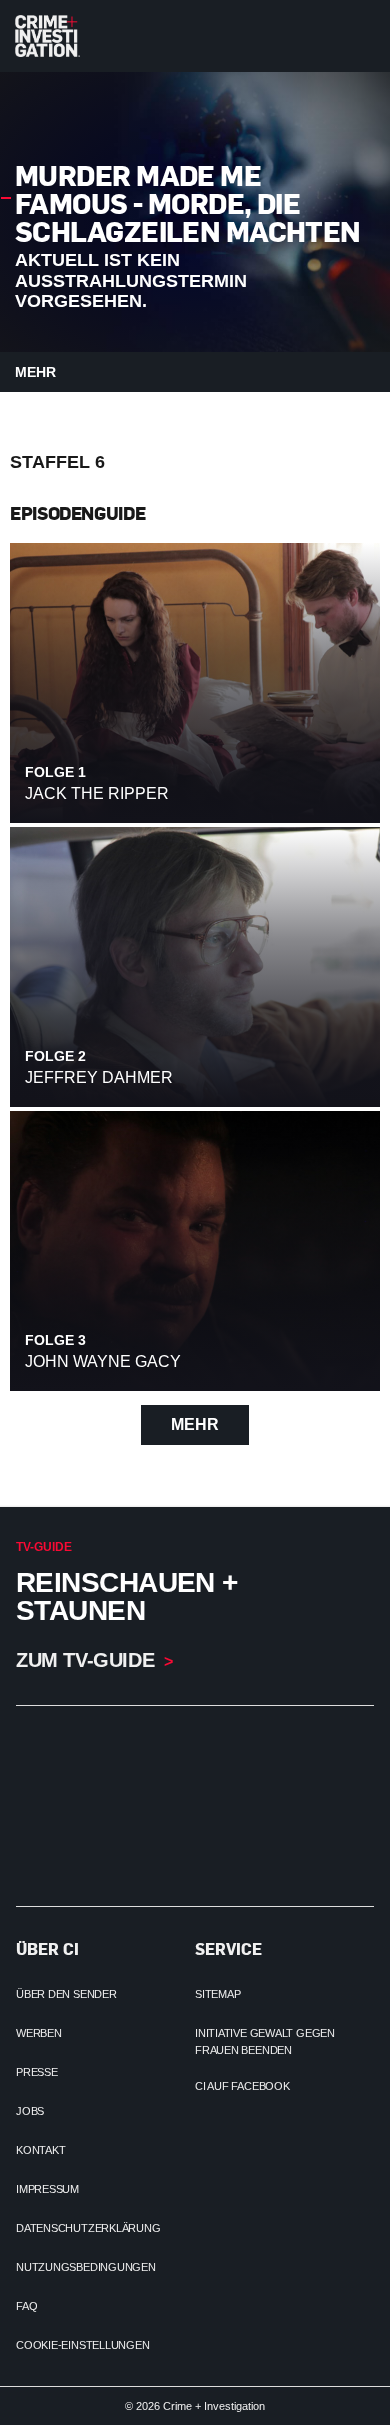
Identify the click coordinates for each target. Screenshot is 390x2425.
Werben (39, 2033)
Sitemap (217, 1994)
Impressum (47, 2189)
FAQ (26, 2306)
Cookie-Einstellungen (83, 2345)
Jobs (30, 2111)
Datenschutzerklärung (88, 2228)
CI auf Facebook (242, 2086)
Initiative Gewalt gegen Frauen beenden (265, 2041)
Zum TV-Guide (85, 1660)
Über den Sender (66, 1994)
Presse (37, 2072)
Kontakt (40, 2150)
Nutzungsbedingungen (86, 2267)
